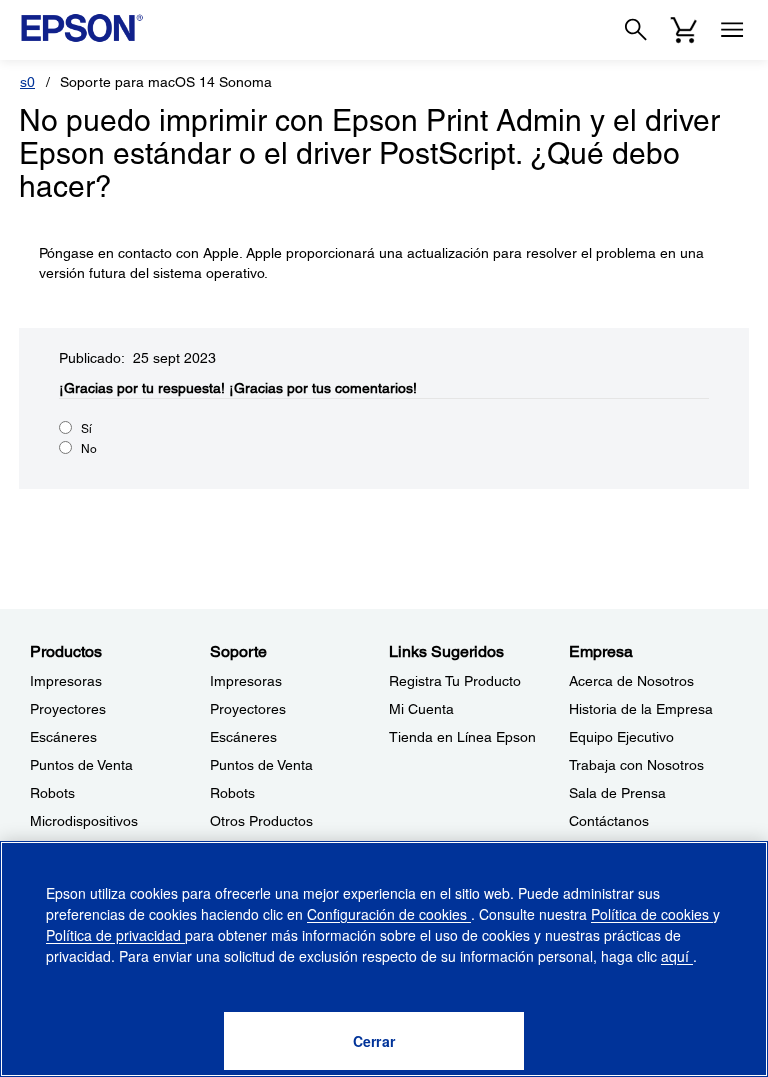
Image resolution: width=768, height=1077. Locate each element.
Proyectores (68, 709)
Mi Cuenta (421, 709)
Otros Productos (261, 821)
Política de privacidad (115, 935)
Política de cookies (652, 914)
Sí (86, 429)
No (89, 449)
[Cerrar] (374, 1041)
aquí (677, 956)
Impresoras (66, 681)
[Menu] (732, 30)
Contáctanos (609, 821)
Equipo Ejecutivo (621, 737)
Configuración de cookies (389, 914)
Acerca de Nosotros (631, 681)
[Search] (636, 30)
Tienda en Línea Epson (462, 737)
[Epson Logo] (82, 28)
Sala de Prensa (617, 793)
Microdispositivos (84, 821)
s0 (27, 82)
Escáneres (63, 737)
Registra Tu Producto (455, 681)
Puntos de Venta (81, 765)
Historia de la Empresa (641, 709)
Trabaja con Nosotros (636, 765)
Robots (52, 793)
